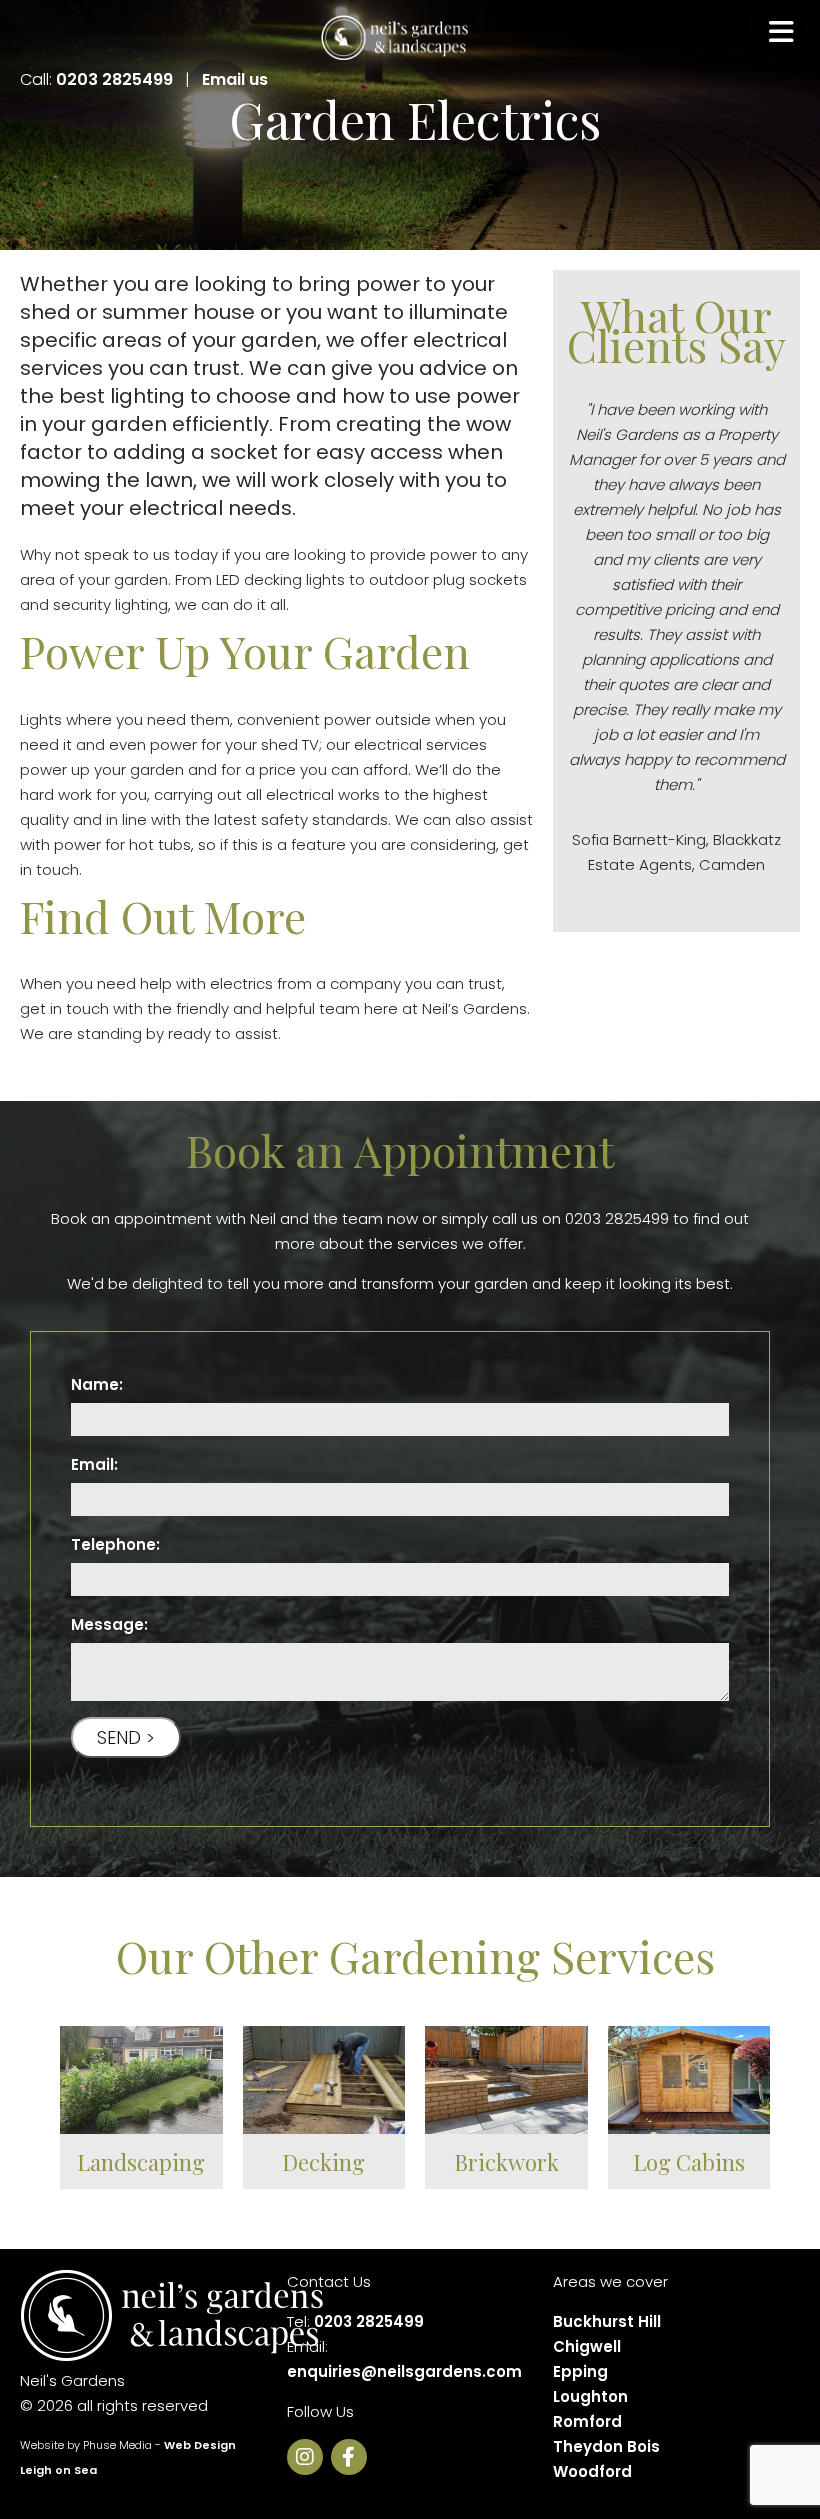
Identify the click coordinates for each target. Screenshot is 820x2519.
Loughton (590, 2396)
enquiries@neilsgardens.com (404, 2371)
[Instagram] (309, 2458)
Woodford (592, 2471)
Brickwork (506, 2162)
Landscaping (141, 2162)
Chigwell (587, 2346)
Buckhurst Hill (607, 2321)
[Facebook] (353, 2458)
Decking (323, 2162)
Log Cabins (689, 2162)
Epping (580, 2371)
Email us (235, 79)
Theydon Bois (606, 2446)
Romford (587, 2421)
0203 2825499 (114, 79)
